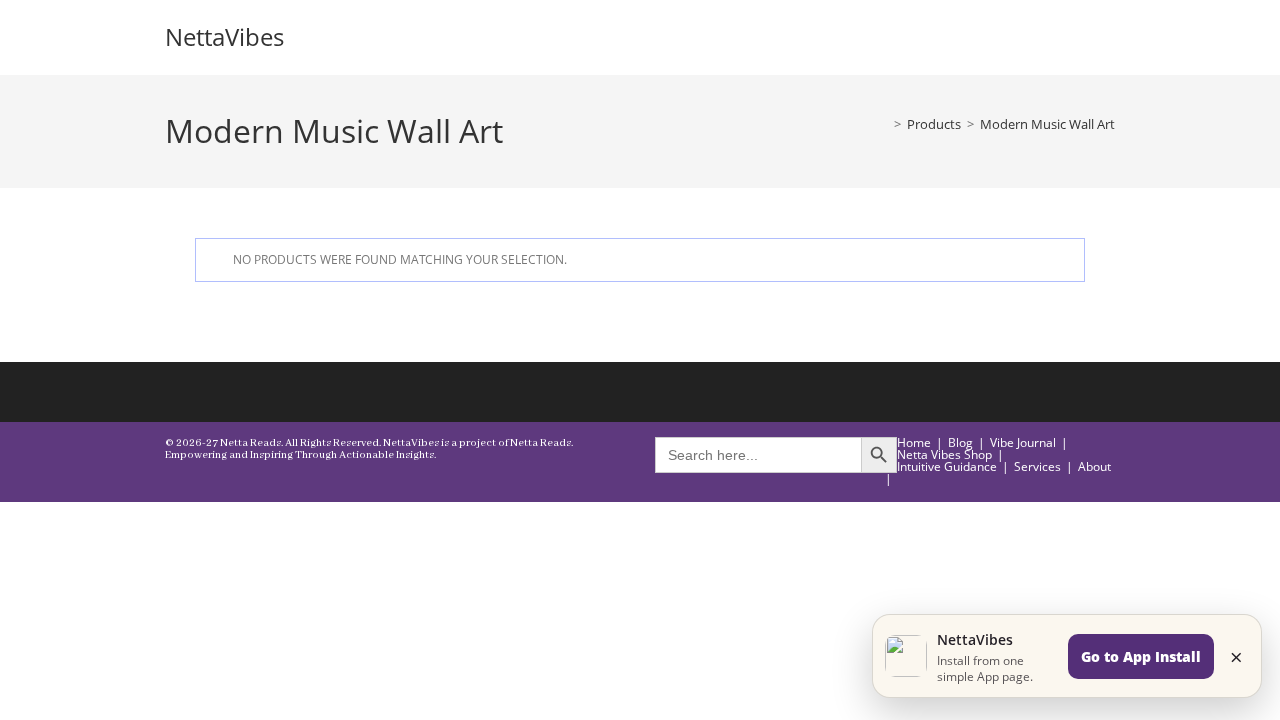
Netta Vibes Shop (944, 454)
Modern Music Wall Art (1047, 124)
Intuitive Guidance (947, 466)
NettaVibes (224, 36)
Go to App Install (1141, 656)
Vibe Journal (1023, 442)
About (1094, 466)
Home (914, 442)
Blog (960, 442)
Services (1037, 466)
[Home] (883, 124)
